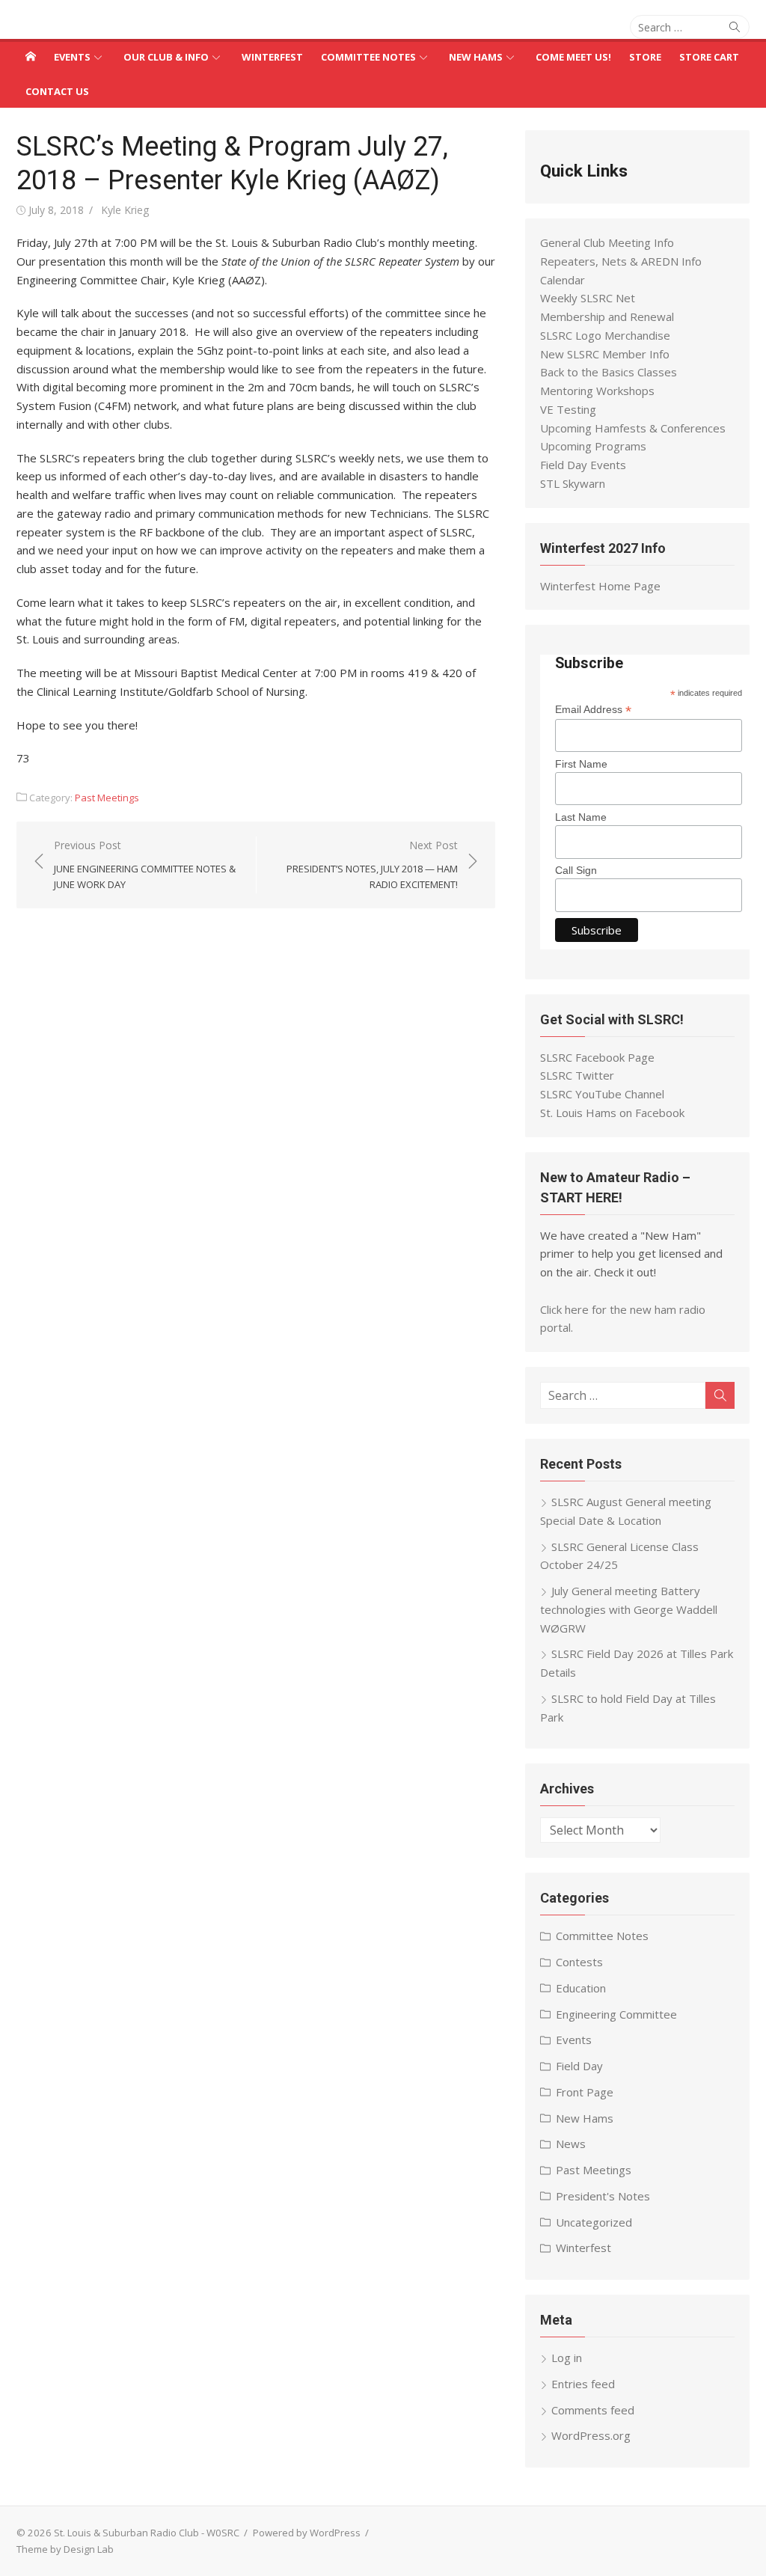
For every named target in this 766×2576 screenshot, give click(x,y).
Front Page (585, 2092)
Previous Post (145, 865)
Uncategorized (594, 2222)
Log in (567, 2358)
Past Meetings (107, 798)
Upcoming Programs (593, 446)
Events (72, 57)
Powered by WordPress (307, 2533)
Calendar (563, 280)
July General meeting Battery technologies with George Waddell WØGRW (629, 1609)
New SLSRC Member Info (605, 354)
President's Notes (603, 2196)
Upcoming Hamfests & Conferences (633, 428)
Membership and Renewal (607, 316)
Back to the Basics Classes (609, 372)
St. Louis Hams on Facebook (612, 1113)
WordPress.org (591, 2435)
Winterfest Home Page (600, 586)
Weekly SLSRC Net (588, 298)
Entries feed (583, 2384)
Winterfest (272, 57)
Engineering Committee (616, 2014)
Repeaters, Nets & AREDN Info (621, 261)
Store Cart (709, 57)
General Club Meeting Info (607, 242)
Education (581, 1988)
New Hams (476, 57)
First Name (581, 764)
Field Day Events (583, 465)
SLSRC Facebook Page (597, 1057)
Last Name (581, 817)
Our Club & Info (166, 57)
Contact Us (57, 91)
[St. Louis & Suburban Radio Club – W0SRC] (31, 56)
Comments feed (593, 2410)
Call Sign (576, 870)
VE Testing (568, 409)
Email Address (593, 710)
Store (645, 57)
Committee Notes (368, 57)
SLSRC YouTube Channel (602, 1094)
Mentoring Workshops (597, 391)
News (571, 2144)
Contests (579, 1962)
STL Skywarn (573, 483)
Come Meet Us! (573, 57)
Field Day (579, 2066)
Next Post (372, 865)
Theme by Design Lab (65, 2549)
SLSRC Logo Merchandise (605, 335)
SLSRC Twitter (577, 1075)
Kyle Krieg (125, 210)
